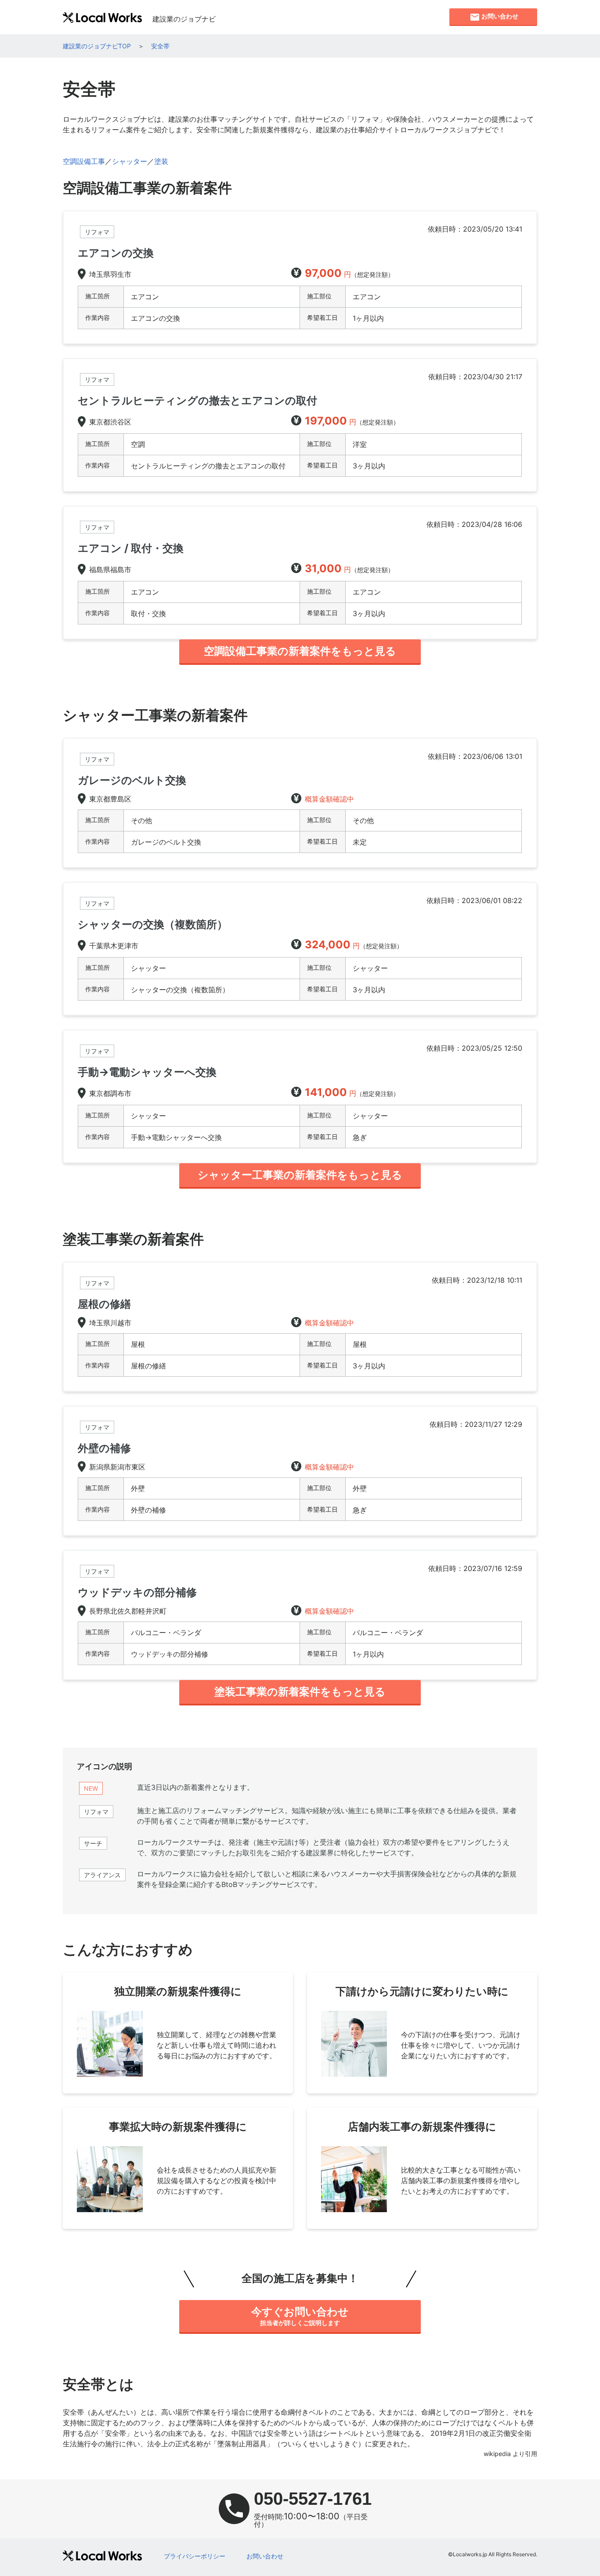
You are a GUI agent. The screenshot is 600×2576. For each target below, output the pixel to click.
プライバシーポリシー (195, 2556)
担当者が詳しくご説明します (300, 2316)
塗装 (161, 161)
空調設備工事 (84, 161)
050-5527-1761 (313, 2499)
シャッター (130, 161)
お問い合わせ (265, 2556)
